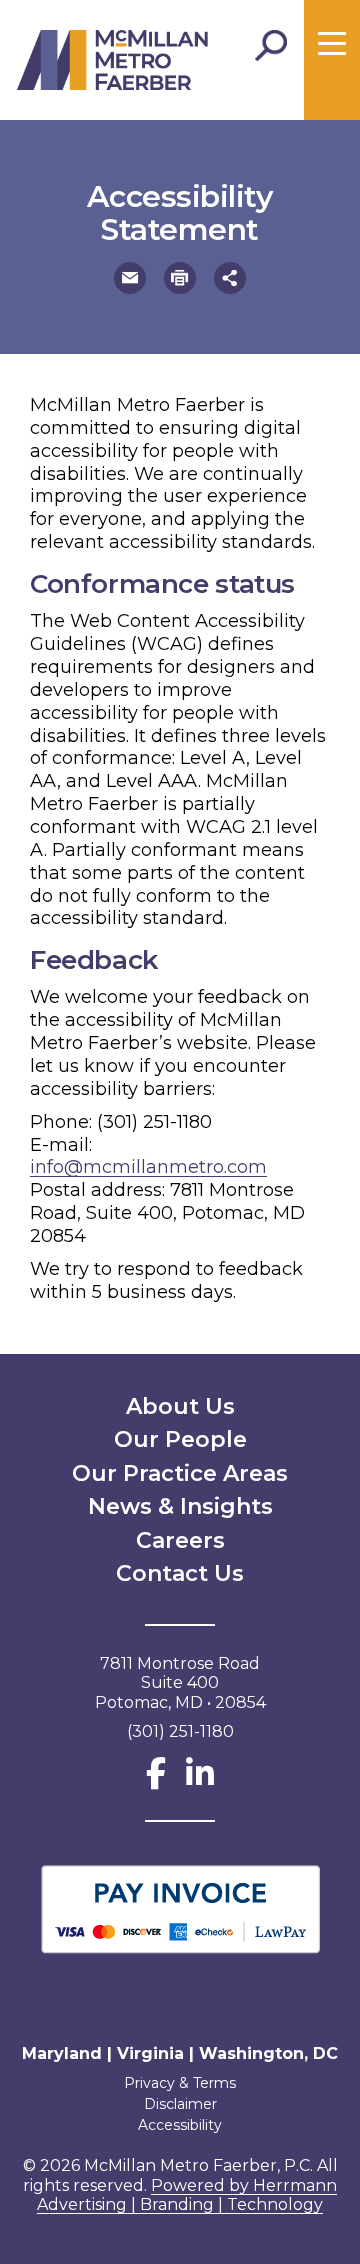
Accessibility (180, 2125)
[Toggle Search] (271, 46)
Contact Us (180, 1573)
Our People (180, 1439)
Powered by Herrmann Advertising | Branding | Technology (187, 2195)
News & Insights (180, 1506)
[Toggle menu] (332, 44)
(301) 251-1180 (154, 1122)
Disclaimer (180, 2104)
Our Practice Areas (180, 1473)
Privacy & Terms (180, 2083)
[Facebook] (156, 1779)
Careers (180, 1540)
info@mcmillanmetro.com (148, 1167)
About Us (180, 1406)
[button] (130, 278)
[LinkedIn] (200, 1779)
